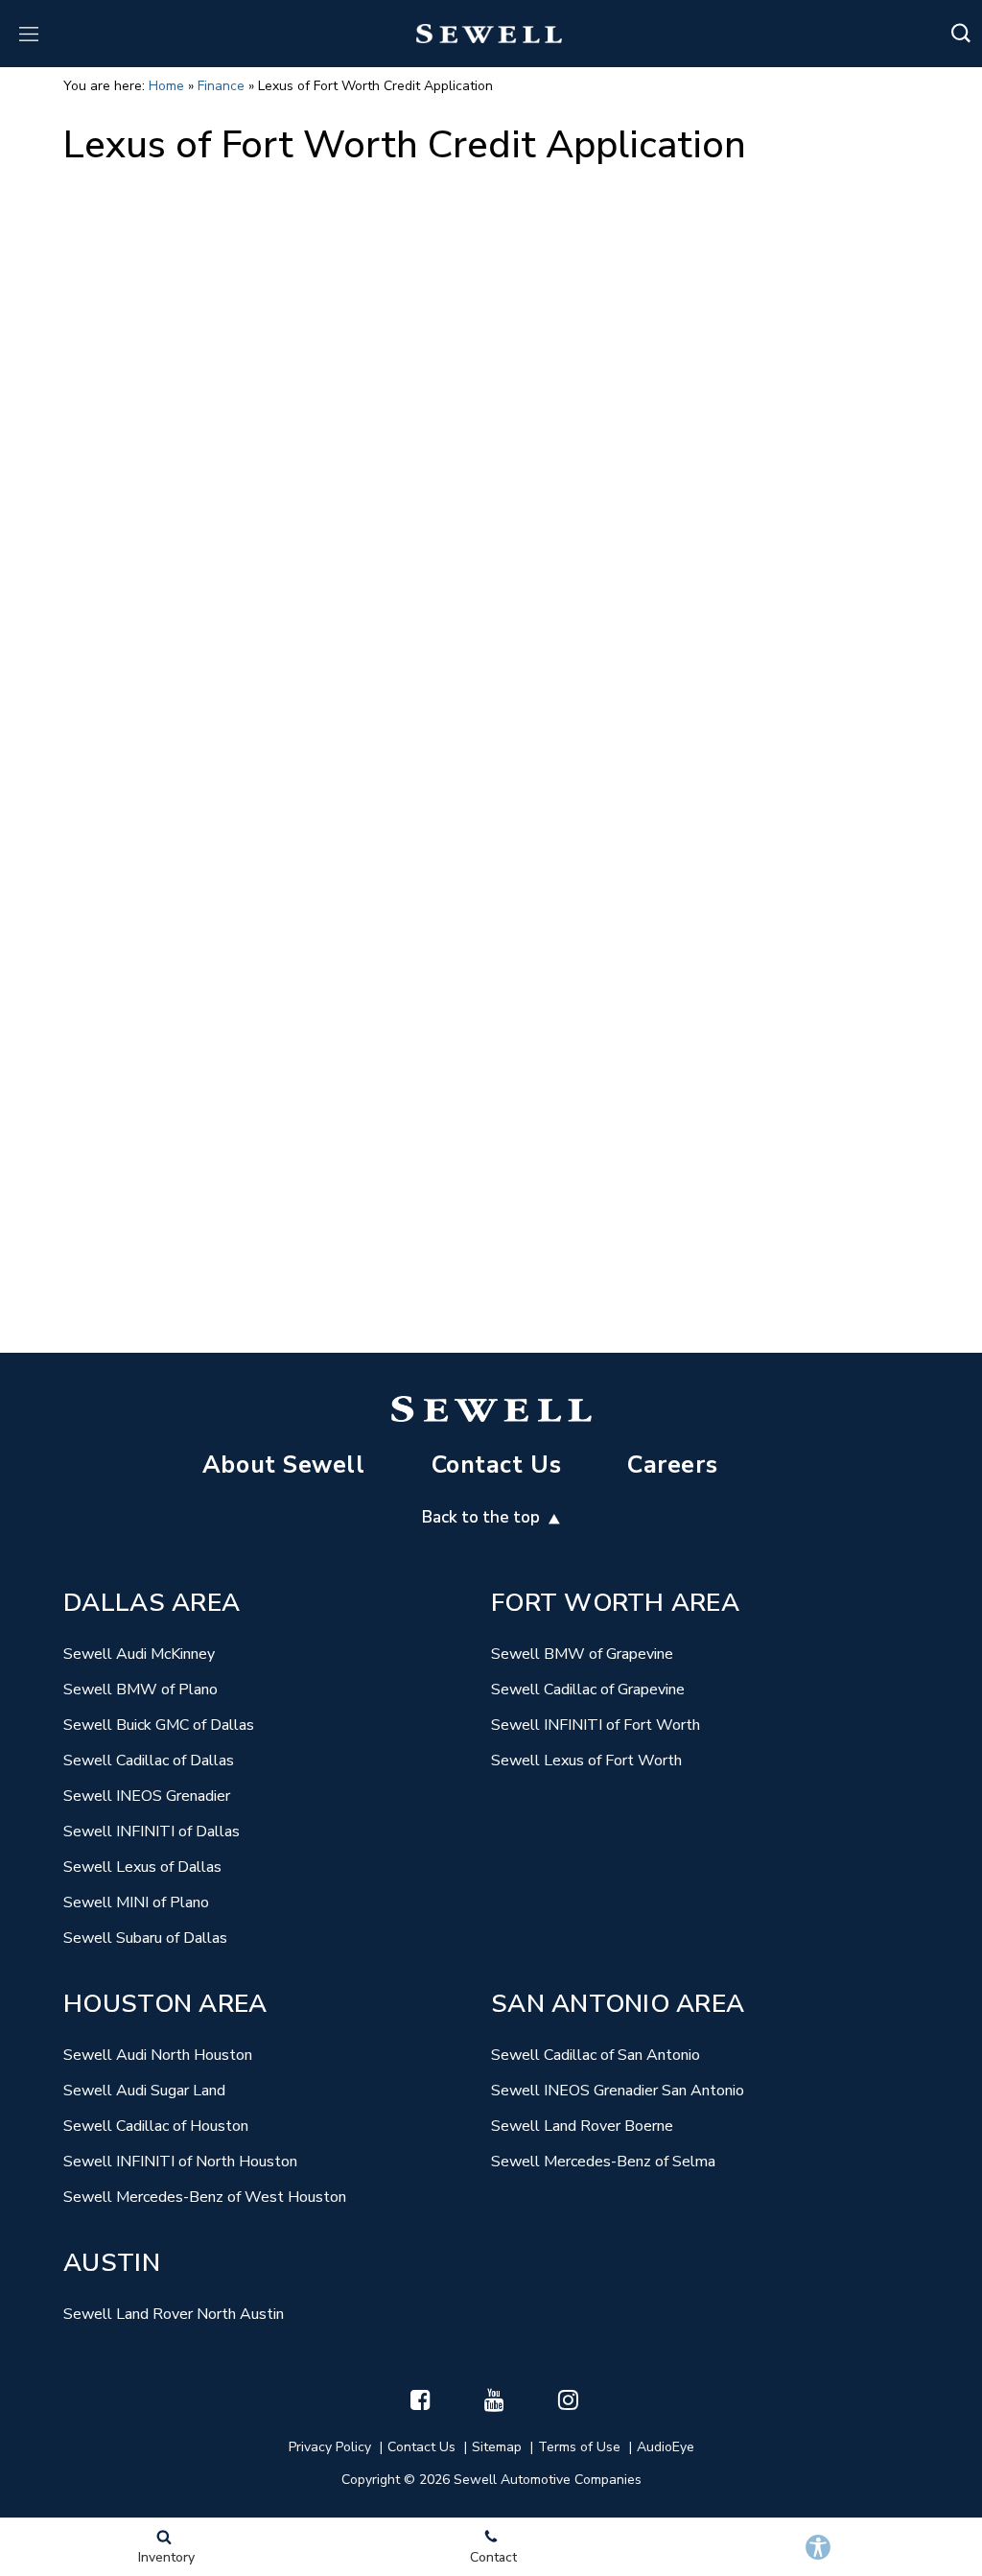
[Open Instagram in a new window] (569, 2399)
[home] (490, 33)
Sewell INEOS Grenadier (147, 1796)
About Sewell (284, 1465)
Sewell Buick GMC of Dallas (159, 1725)
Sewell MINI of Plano (136, 1902)
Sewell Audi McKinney (139, 1654)
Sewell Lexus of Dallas (142, 1867)
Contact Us (497, 1465)
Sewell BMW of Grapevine (582, 1654)
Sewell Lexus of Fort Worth (586, 1761)
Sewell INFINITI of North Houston (180, 2162)
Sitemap (497, 2447)
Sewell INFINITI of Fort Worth (596, 1725)
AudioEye (666, 2447)
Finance (221, 86)
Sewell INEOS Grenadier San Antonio (618, 2091)
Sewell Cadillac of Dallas (149, 1761)
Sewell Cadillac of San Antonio (596, 2055)
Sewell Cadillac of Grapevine (588, 1690)
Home (166, 86)
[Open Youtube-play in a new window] (495, 2399)
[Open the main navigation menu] (29, 34)
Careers (672, 1465)
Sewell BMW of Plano (140, 1690)
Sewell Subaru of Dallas (145, 1938)
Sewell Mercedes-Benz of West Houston (205, 2197)
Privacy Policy (330, 2447)
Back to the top (483, 1517)
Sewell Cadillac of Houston (156, 2126)
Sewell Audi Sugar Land (144, 2091)
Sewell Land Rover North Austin (174, 2314)
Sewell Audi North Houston (158, 2055)
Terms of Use (579, 2447)
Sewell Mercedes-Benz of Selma (603, 2162)
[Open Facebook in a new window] (421, 2399)
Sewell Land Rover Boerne (582, 2126)
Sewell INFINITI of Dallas (152, 1832)
